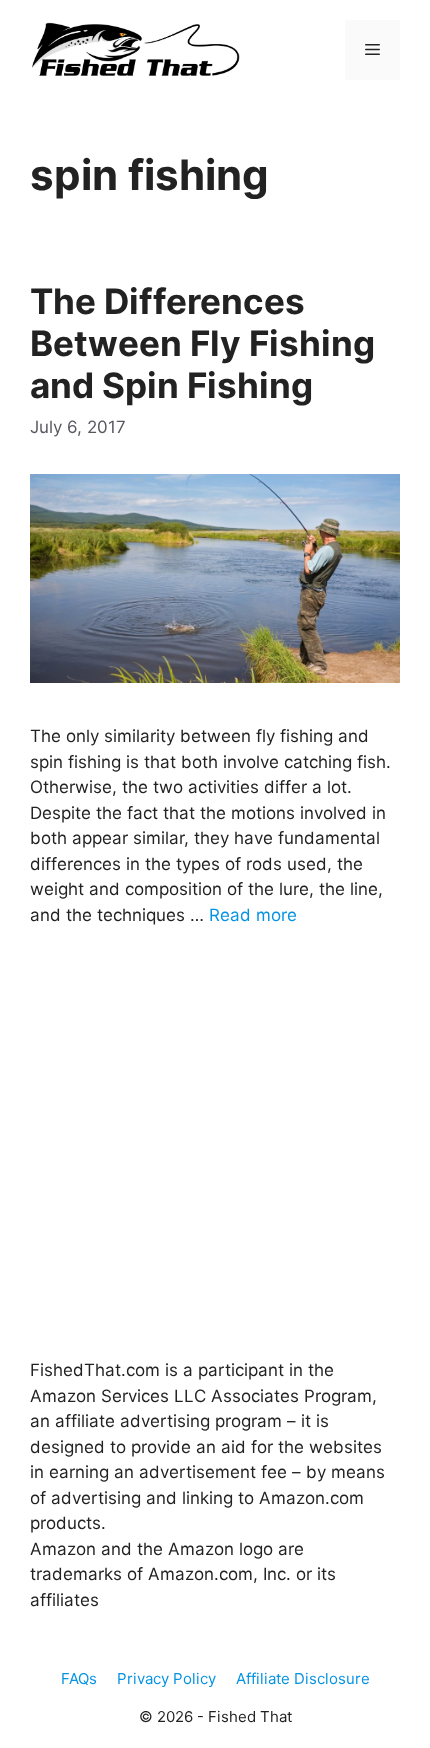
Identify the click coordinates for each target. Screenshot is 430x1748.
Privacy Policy (166, 1678)
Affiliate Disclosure (303, 1678)
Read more (253, 915)
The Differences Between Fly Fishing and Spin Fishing (202, 343)
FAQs (79, 1678)
